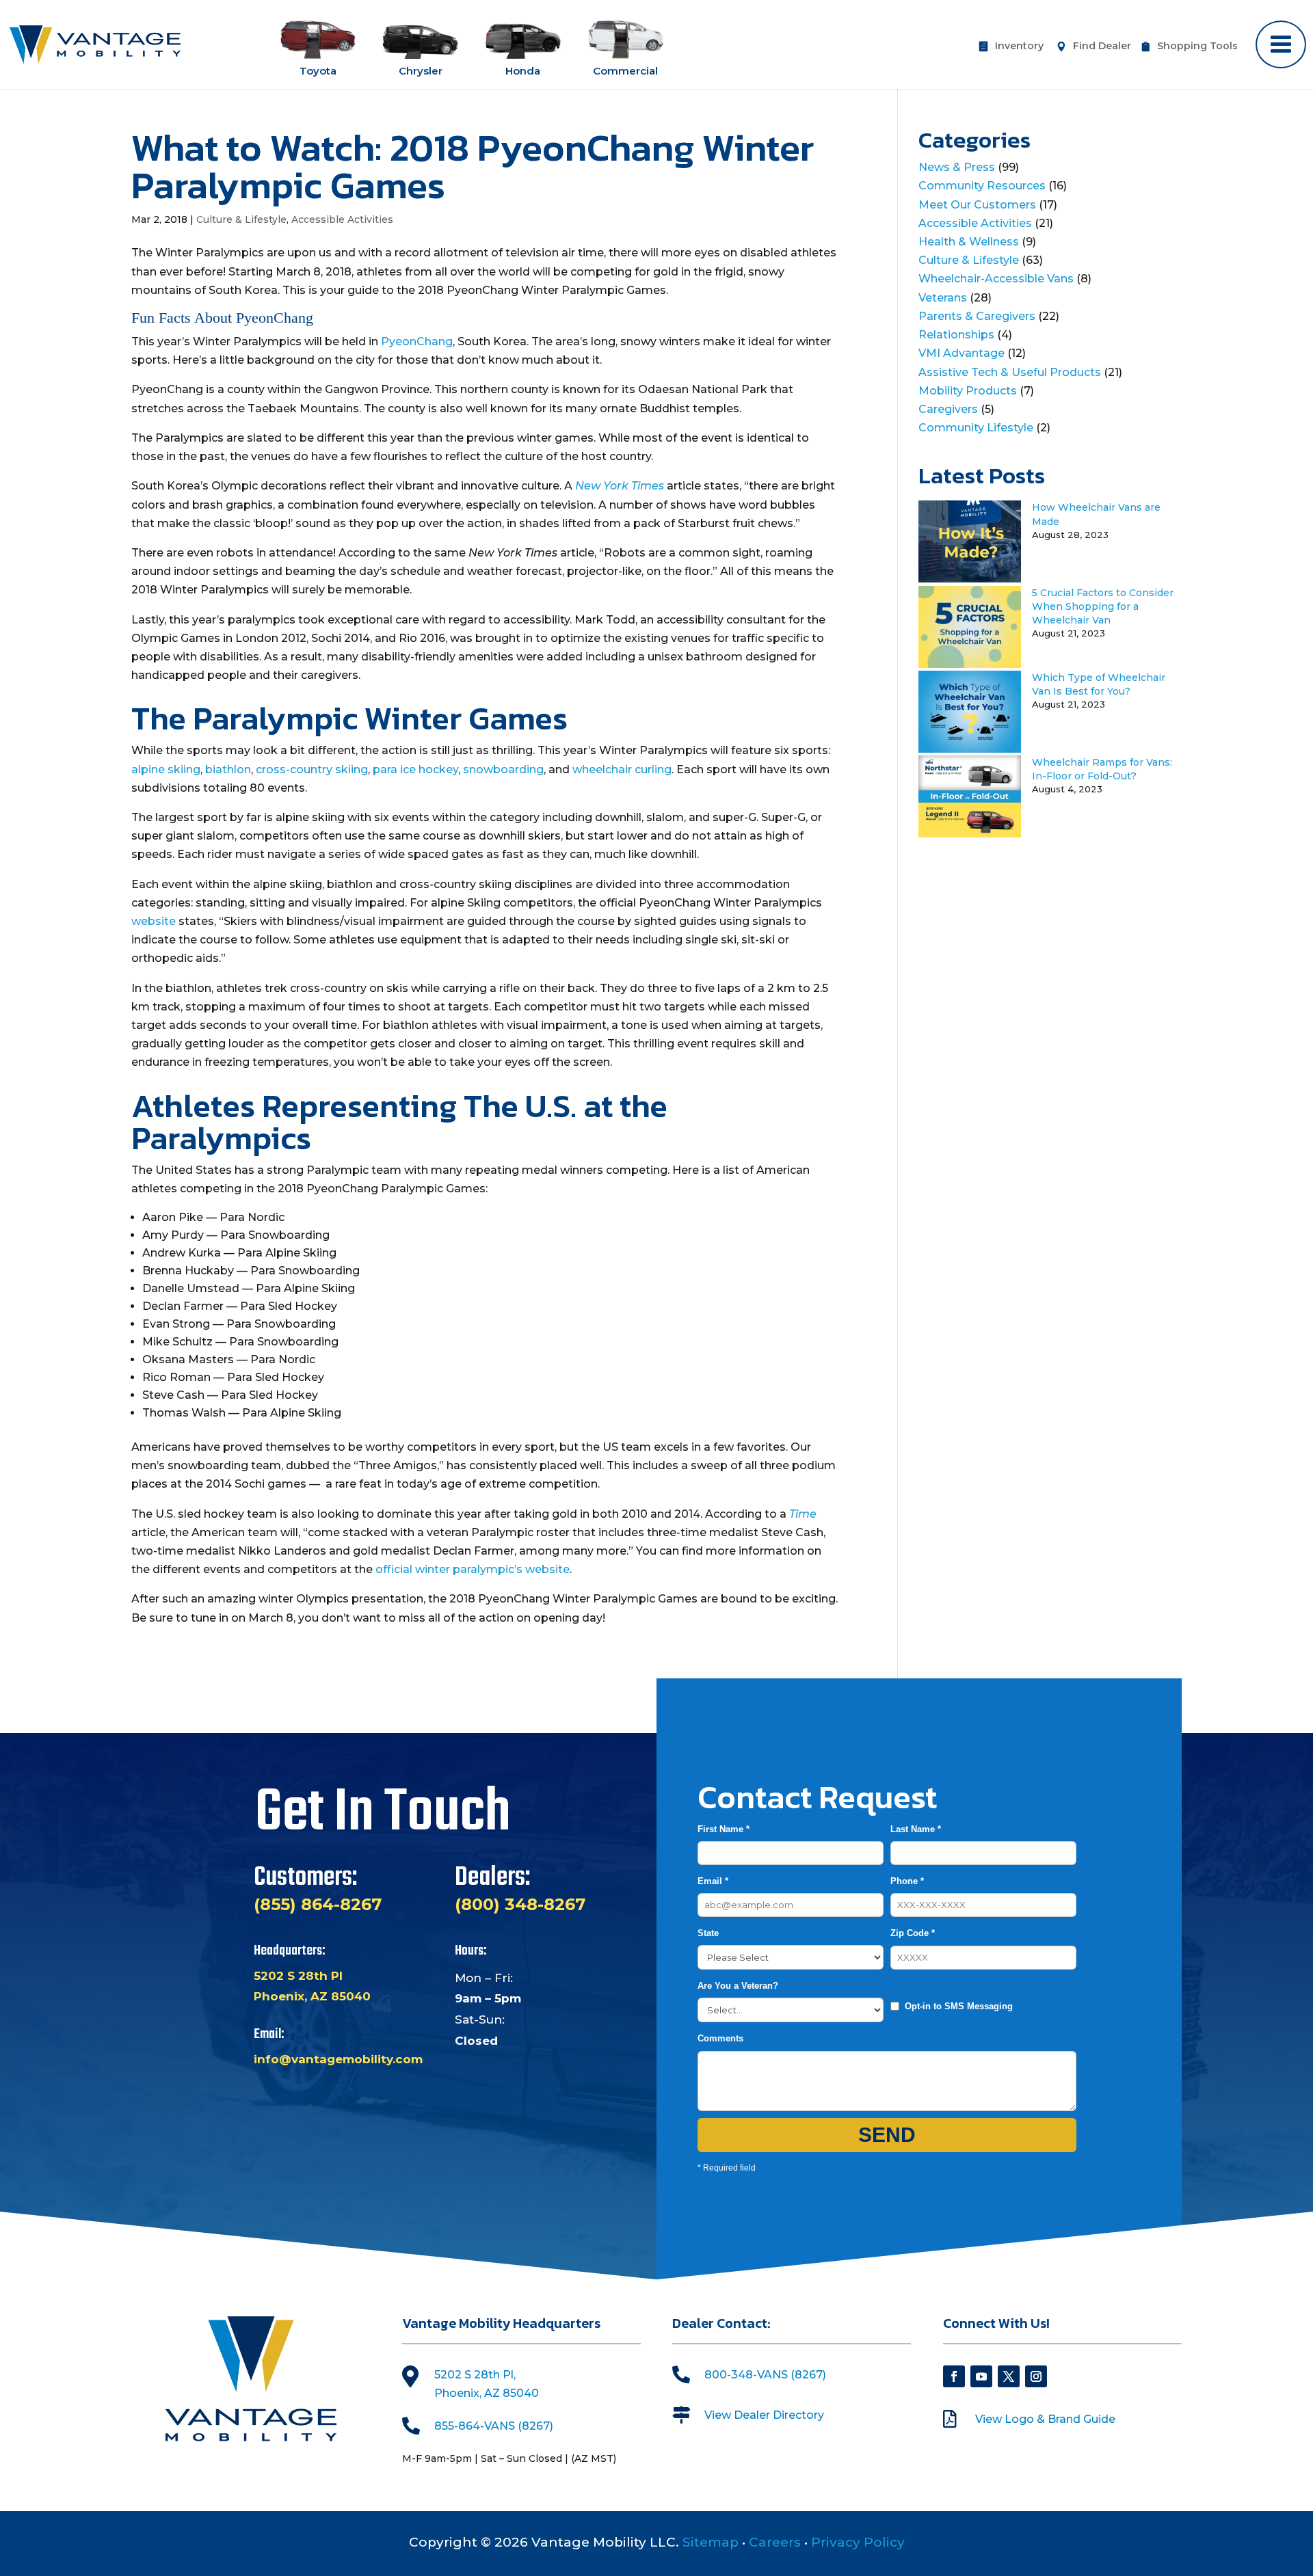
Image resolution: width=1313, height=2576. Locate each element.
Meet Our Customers (977, 205)
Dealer (1102, 46)
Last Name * (916, 1829)
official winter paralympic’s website (473, 1569)
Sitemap (711, 2542)
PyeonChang (417, 341)
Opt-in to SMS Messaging (959, 2006)
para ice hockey (415, 769)
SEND (887, 2135)
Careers (775, 2542)
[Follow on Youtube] (981, 2376)
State (708, 1933)
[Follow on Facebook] (954, 2376)
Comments (720, 2038)
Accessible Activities (342, 219)
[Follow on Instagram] (1036, 2376)
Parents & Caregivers (977, 316)
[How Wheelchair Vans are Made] (970, 579)
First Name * (724, 1829)
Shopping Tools (1197, 46)
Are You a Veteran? (738, 1986)
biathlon (228, 769)
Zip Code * (913, 1933)
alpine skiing (166, 769)
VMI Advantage (961, 353)
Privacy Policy (858, 2542)
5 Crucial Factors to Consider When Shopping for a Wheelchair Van (1103, 606)
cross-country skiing (312, 769)
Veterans (943, 298)
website (154, 921)
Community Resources (982, 186)
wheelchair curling (622, 769)
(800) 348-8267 (520, 1904)
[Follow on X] (1009, 2376)
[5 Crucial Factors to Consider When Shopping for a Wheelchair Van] (970, 664)
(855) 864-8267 (318, 1904)
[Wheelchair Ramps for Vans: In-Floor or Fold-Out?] (970, 834)
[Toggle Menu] (1281, 44)
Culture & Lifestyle (241, 219)
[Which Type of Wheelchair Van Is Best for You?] (970, 749)
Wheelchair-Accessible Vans (996, 279)
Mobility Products (968, 391)
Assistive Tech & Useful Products (1010, 372)
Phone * (907, 1881)
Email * (713, 1881)
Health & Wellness (969, 242)
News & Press (957, 167)
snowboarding (503, 769)
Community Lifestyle (976, 428)
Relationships (956, 335)
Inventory (1019, 46)
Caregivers (948, 409)
